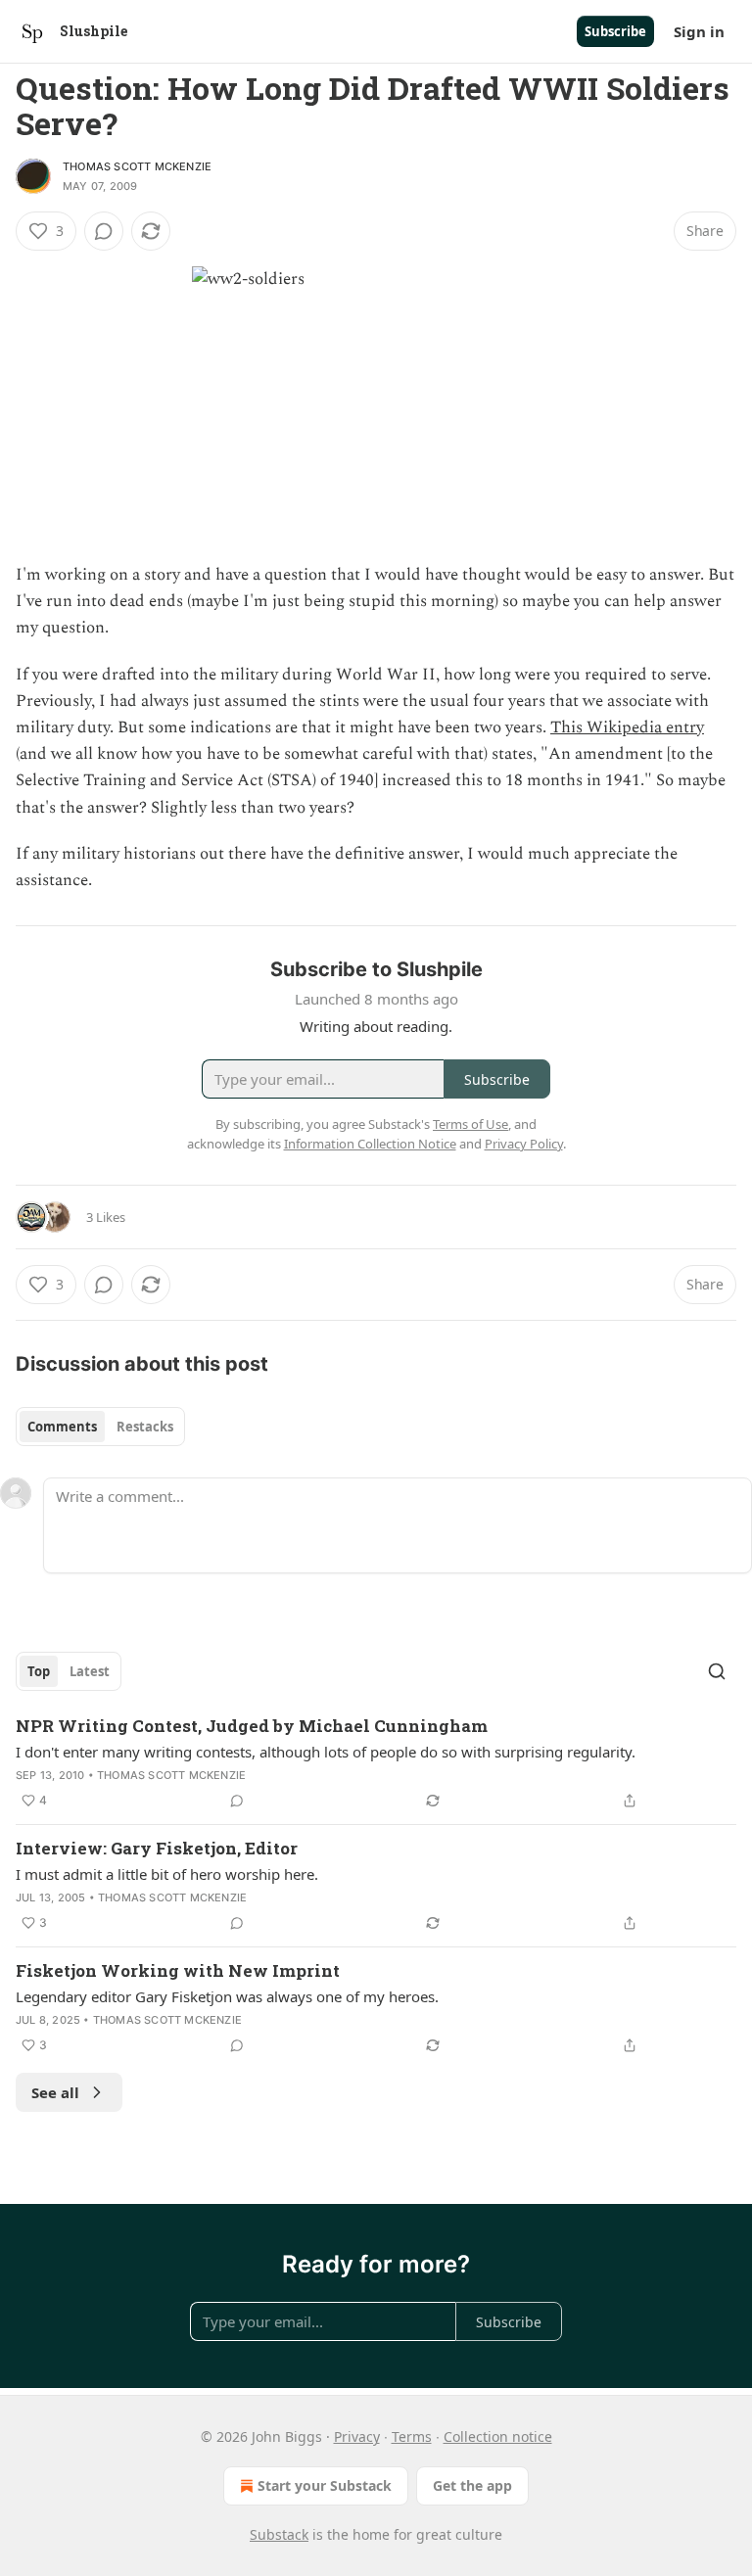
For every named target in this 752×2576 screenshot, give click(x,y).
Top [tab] (39, 1671)
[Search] (717, 1671)
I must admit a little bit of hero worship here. (167, 1874)
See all (55, 2092)
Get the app (472, 2485)
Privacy (357, 2436)
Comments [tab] (62, 1427)
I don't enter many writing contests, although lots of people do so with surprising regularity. (326, 1752)
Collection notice (498, 2436)
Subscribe (615, 31)
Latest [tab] (90, 1671)
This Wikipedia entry (627, 727)
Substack (279, 2534)
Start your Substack (325, 2485)
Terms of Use (470, 1124)
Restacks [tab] (145, 1427)
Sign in (699, 31)
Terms (412, 2436)
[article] (376, 1763)
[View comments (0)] (104, 231)
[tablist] (100, 1427)
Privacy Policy (524, 1144)
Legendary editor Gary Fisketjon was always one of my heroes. (227, 1996)
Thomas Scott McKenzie (137, 166)
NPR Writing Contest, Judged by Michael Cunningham (252, 1726)
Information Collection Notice (370, 1144)
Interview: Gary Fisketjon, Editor (157, 1848)
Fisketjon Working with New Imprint (178, 1970)
